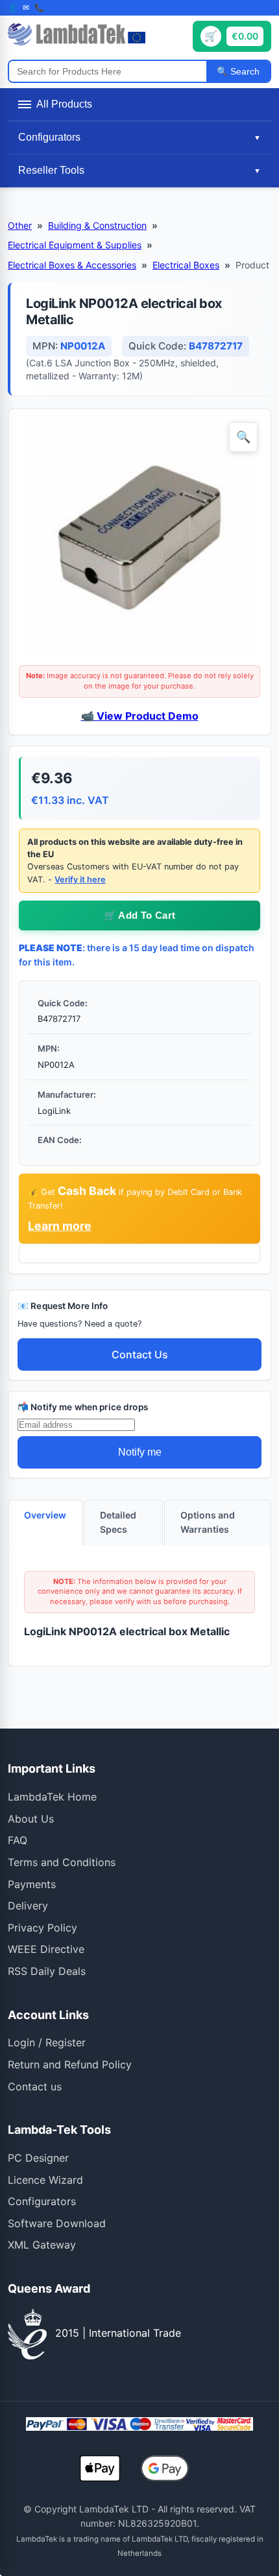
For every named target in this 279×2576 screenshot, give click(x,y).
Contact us (35, 2086)
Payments (32, 1884)
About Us (31, 1819)
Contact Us (140, 1354)
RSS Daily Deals (47, 1971)
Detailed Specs (118, 1522)
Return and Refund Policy (70, 2064)
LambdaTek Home (52, 1797)
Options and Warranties (208, 1522)
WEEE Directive (46, 1949)
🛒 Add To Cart (140, 915)
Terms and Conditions (62, 1862)
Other (20, 225)
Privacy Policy (42, 1928)
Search (244, 71)
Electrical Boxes (186, 265)
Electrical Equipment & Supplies (75, 245)
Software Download (57, 2223)
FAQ (18, 1840)
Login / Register (47, 2042)
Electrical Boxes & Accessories (72, 265)
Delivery (28, 1906)
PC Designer (38, 2158)
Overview (45, 1515)
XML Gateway (42, 2245)
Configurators (42, 2201)
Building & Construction (97, 225)
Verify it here (80, 880)
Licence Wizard (45, 2180)
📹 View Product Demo (140, 716)
